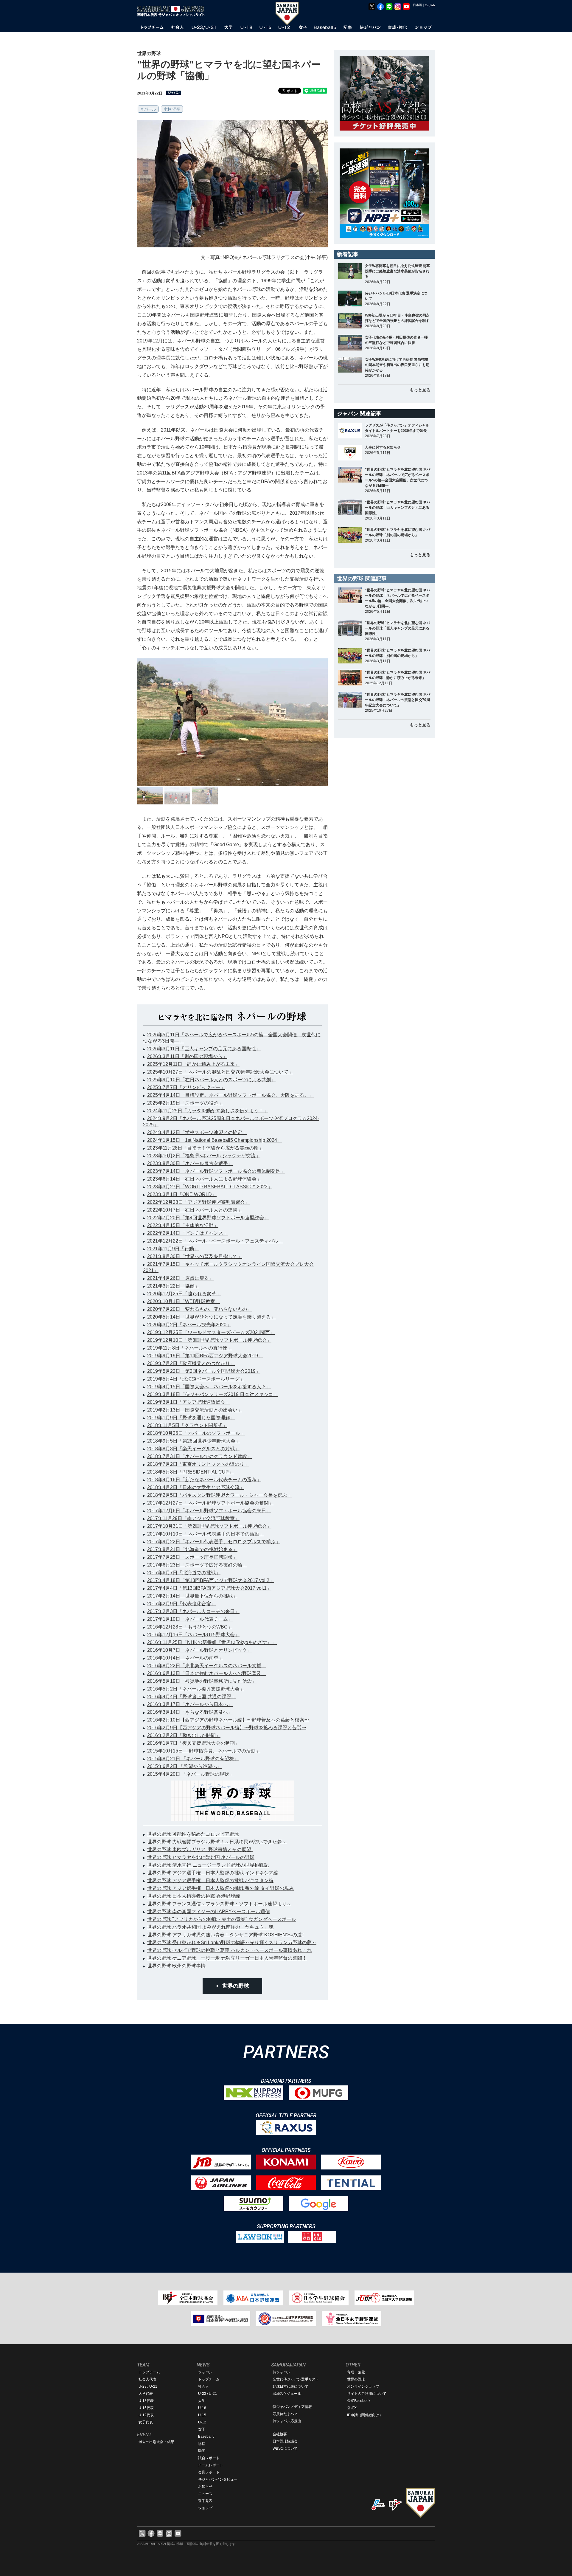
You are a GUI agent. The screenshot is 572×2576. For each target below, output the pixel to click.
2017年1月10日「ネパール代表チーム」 (190, 1619)
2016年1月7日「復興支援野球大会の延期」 (193, 1743)
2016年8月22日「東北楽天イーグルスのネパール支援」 (207, 1666)
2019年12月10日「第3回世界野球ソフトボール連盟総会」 (209, 1340)
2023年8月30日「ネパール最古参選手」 (190, 1163)
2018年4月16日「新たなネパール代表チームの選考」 (204, 1480)
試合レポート (209, 2458)
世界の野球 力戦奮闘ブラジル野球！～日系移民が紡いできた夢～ (217, 1842)
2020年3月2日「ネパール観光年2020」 (189, 1325)
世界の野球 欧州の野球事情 (176, 1966)
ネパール (148, 109)
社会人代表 (147, 2379)
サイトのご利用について (367, 2394)
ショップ (205, 2508)
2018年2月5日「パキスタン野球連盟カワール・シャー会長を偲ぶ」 (220, 1495)
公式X (352, 2408)
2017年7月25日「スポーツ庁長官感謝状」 (192, 1557)
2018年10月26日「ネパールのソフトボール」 (196, 1433)
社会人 (203, 2386)
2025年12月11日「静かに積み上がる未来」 (193, 1064)
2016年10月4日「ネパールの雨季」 (185, 1658)
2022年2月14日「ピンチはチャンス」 (188, 1233)
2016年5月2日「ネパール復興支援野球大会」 (196, 1689)
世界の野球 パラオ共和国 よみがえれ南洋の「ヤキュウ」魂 (210, 1927)
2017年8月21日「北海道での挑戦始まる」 (192, 1549)
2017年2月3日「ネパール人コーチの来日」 (193, 1611)
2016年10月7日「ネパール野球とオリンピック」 (199, 1650)
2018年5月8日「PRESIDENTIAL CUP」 (190, 1472)
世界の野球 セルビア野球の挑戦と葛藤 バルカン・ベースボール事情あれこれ (229, 1950)
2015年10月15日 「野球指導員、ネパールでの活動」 (204, 1751)
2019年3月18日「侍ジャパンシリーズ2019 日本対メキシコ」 (213, 1394)
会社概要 (280, 2434)
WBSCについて (285, 2448)
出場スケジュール (287, 2394)
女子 (202, 2429)
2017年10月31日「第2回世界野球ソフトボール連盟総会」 (209, 1526)
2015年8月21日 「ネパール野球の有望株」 (193, 1759)
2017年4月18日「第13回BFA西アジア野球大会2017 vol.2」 (211, 1580)
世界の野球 (236, 1986)
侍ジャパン (282, 2372)
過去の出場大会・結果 (156, 2442)
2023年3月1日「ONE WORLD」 (182, 1194)
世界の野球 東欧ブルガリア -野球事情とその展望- (200, 1850)
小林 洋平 (172, 109)
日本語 (417, 5)
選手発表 (205, 2501)
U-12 (202, 2422)
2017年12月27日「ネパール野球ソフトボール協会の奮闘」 (210, 1503)
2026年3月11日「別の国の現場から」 (187, 1056)
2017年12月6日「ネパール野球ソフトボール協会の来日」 (209, 1511)
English (430, 5)
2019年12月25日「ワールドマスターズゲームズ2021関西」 (211, 1332)
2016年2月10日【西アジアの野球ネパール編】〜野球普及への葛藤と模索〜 (228, 1720)
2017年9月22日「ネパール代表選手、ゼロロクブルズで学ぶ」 (214, 1542)
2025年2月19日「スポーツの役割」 (185, 1103)
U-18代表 (146, 2401)
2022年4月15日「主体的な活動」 (183, 1225)
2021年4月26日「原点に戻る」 (180, 1278)
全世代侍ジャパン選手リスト (296, 2379)
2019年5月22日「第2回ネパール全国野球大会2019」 (204, 1371)
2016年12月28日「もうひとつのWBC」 (190, 1627)
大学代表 (146, 2394)
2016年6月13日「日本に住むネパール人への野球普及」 (207, 1673)
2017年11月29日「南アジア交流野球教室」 (193, 1518)
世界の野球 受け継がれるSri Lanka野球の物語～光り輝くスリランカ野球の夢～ (232, 1943)
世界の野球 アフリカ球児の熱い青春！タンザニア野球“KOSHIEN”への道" (225, 1935)
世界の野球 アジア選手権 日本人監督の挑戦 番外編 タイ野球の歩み (220, 1888)
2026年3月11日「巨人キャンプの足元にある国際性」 (204, 1049)
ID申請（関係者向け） (365, 2415)
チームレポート (211, 2465)
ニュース (205, 2494)
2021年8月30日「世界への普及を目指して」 (195, 1256)
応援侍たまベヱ (285, 2414)
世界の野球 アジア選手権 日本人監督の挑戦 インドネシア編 (213, 1873)
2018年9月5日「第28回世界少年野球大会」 (194, 1441)
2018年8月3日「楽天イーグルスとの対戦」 (193, 1449)
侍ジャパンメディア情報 (292, 2407)
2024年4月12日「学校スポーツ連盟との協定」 (197, 1132)
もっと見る (420, 390)
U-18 (202, 2408)
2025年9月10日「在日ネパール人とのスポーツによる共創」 (211, 1080)
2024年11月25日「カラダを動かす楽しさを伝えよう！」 (208, 1111)
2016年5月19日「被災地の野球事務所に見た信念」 (202, 1681)
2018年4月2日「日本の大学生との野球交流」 (196, 1487)
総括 (202, 2444)
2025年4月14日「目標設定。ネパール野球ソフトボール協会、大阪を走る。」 (230, 1095)
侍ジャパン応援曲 (287, 2421)
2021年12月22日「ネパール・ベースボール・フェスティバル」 (215, 1241)
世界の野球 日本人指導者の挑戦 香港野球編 (194, 1896)
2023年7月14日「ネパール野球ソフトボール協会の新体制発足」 (216, 1171)
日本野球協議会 (285, 2441)
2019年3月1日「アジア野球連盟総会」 (189, 1402)
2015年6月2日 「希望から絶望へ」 (184, 1766)
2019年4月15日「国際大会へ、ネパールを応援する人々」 (209, 1387)
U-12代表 (146, 2415)
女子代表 (146, 2422)
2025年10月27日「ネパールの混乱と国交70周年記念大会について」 (220, 1072)
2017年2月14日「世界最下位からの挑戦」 (192, 1596)
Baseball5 (206, 2437)
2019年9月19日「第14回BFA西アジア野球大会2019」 (205, 1356)
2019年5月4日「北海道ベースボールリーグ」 (196, 1379)
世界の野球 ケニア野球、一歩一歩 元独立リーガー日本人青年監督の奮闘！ (227, 1958)
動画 (202, 2451)
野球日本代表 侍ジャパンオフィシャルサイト (173, 11)
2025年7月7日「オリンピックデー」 (186, 1087)
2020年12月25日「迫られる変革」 (184, 1294)
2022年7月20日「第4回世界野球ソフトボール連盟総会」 (208, 1218)
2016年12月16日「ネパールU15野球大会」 (193, 1635)
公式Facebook (359, 2401)
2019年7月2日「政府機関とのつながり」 (191, 1363)
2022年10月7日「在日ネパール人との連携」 (195, 1210)
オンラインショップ (363, 2386)
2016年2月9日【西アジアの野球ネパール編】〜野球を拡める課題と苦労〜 (227, 1728)
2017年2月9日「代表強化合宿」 (181, 1604)
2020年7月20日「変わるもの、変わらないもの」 (199, 1309)
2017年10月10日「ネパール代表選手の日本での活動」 (206, 1534)
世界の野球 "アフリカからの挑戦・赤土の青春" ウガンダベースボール (222, 1919)
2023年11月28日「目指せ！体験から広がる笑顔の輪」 (205, 1148)
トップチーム (149, 2372)
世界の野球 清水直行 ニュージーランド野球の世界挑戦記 (208, 1865)
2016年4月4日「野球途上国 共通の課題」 (192, 1697)
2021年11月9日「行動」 (173, 1249)
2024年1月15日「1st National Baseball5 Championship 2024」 (214, 1140)
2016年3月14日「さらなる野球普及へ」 (190, 1712)
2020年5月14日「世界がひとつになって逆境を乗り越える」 (211, 1317)
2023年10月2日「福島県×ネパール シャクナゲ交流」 (204, 1156)
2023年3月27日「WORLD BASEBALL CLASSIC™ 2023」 (210, 1187)
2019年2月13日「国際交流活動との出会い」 (195, 1410)
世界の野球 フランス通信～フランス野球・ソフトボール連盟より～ (219, 1904)
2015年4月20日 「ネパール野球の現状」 (191, 1774)
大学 (202, 2401)
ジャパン (205, 2372)
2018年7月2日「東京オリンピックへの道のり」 (198, 1464)
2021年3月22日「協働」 (173, 1286)
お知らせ (205, 2487)
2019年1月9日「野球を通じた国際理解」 (191, 1418)
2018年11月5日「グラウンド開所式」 (187, 1425)
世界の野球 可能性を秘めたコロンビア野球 (193, 1834)
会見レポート (209, 2472)
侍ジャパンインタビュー (218, 2479)
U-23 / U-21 (148, 2386)
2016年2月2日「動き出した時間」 (184, 1735)
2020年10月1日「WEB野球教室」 (184, 1301)
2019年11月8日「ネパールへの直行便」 (190, 1348)
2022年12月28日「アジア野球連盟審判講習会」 (198, 1202)
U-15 (202, 2415)
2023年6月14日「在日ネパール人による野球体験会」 (204, 1179)
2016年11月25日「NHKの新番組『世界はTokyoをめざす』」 (212, 1642)
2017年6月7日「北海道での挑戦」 (184, 1573)
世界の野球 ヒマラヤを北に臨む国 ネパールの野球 (201, 1857)
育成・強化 (356, 2372)
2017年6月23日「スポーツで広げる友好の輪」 (197, 1565)
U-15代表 (146, 2408)
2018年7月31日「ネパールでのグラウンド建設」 (199, 1456)
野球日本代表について (290, 2386)
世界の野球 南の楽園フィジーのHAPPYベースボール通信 (209, 1912)
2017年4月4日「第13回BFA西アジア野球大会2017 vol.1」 (209, 1588)
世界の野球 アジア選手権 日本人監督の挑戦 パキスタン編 (210, 1881)
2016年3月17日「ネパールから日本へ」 (190, 1704)
